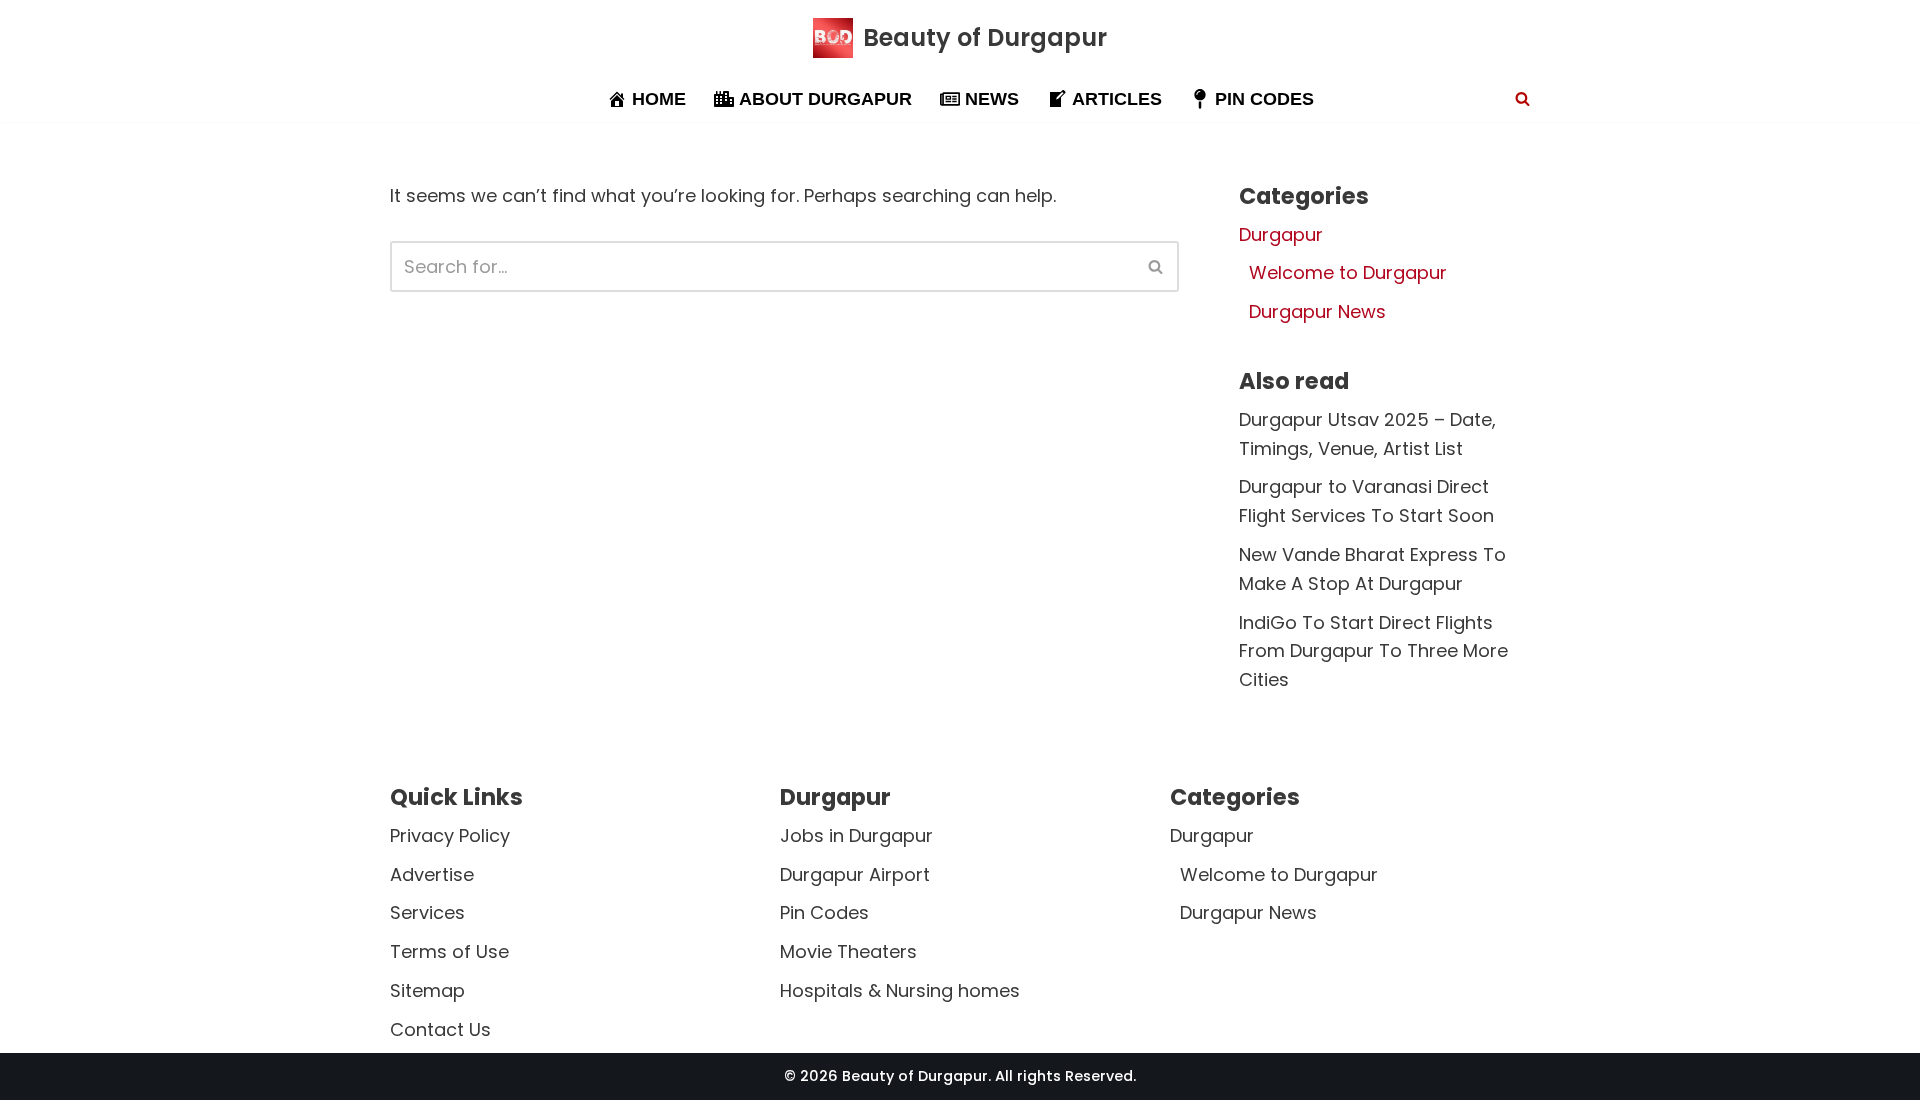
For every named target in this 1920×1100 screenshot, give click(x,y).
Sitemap (427, 990)
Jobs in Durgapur (856, 835)
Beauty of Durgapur (915, 1076)
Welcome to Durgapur (1348, 272)
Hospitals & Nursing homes (900, 990)
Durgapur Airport (855, 874)
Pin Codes (824, 913)
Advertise (432, 874)
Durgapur (1281, 234)
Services (427, 913)
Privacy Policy (450, 835)
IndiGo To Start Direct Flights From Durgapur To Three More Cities (1373, 651)
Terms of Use (449, 952)
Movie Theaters (848, 952)
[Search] (1522, 98)
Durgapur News (1317, 311)
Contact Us (440, 1029)
